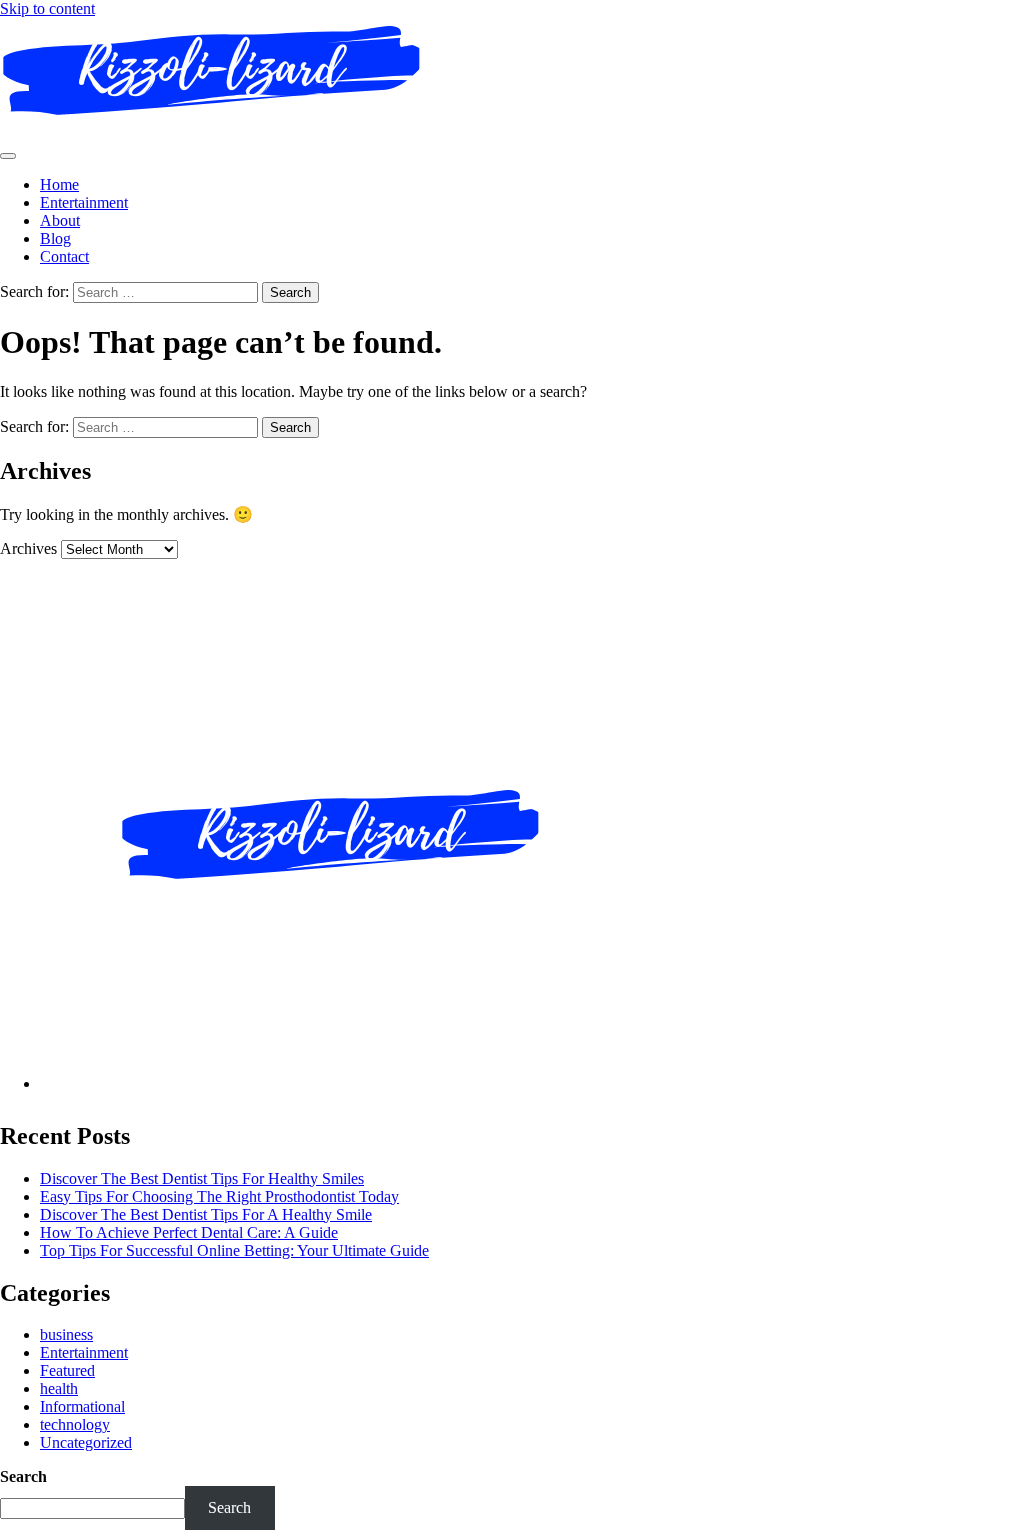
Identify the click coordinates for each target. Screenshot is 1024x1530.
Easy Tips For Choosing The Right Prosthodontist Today (219, 1196)
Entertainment (84, 202)
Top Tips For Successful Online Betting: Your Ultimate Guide (234, 1250)
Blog (55, 238)
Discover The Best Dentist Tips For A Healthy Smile (206, 1214)
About (60, 220)
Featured (67, 1370)
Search (23, 1476)
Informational (82, 1406)
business (66, 1334)
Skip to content (47, 8)
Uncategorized (86, 1442)
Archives (28, 548)
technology (75, 1424)
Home (59, 184)
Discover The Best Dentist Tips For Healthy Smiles (202, 1178)
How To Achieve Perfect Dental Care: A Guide (189, 1232)
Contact (64, 256)
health (59, 1388)
